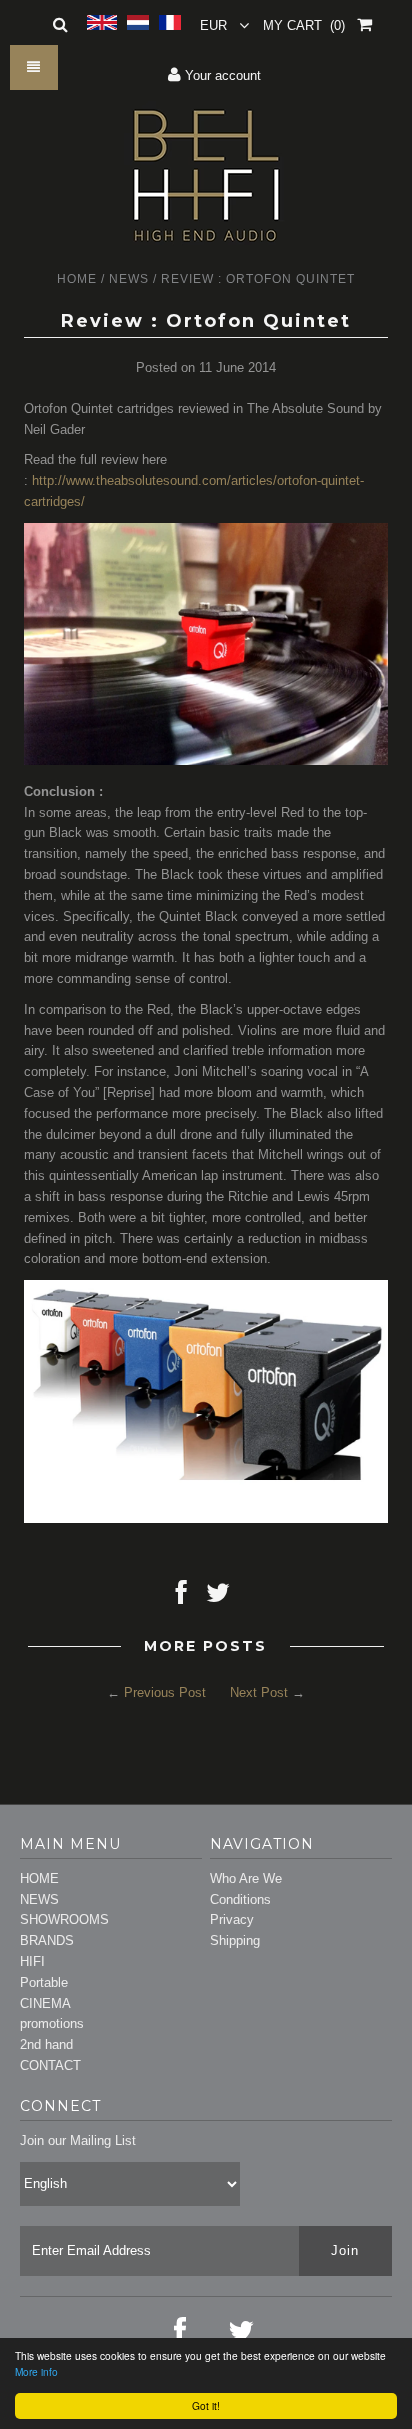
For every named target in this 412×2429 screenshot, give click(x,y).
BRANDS (47, 1940)
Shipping (235, 1940)
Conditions (240, 1899)
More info (36, 2371)
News (129, 279)
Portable (44, 1982)
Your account (221, 75)
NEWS (39, 1899)
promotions (52, 2023)
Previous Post (165, 1692)
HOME (39, 1878)
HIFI (32, 1961)
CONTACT (50, 2065)
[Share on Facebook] (181, 1597)
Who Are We (246, 1878)
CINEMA (45, 2003)
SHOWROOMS (64, 1919)
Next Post (259, 1692)
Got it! (206, 2405)
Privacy (232, 1919)
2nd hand (46, 2044)
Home (77, 279)
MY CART (304, 25)
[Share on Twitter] (218, 1597)
